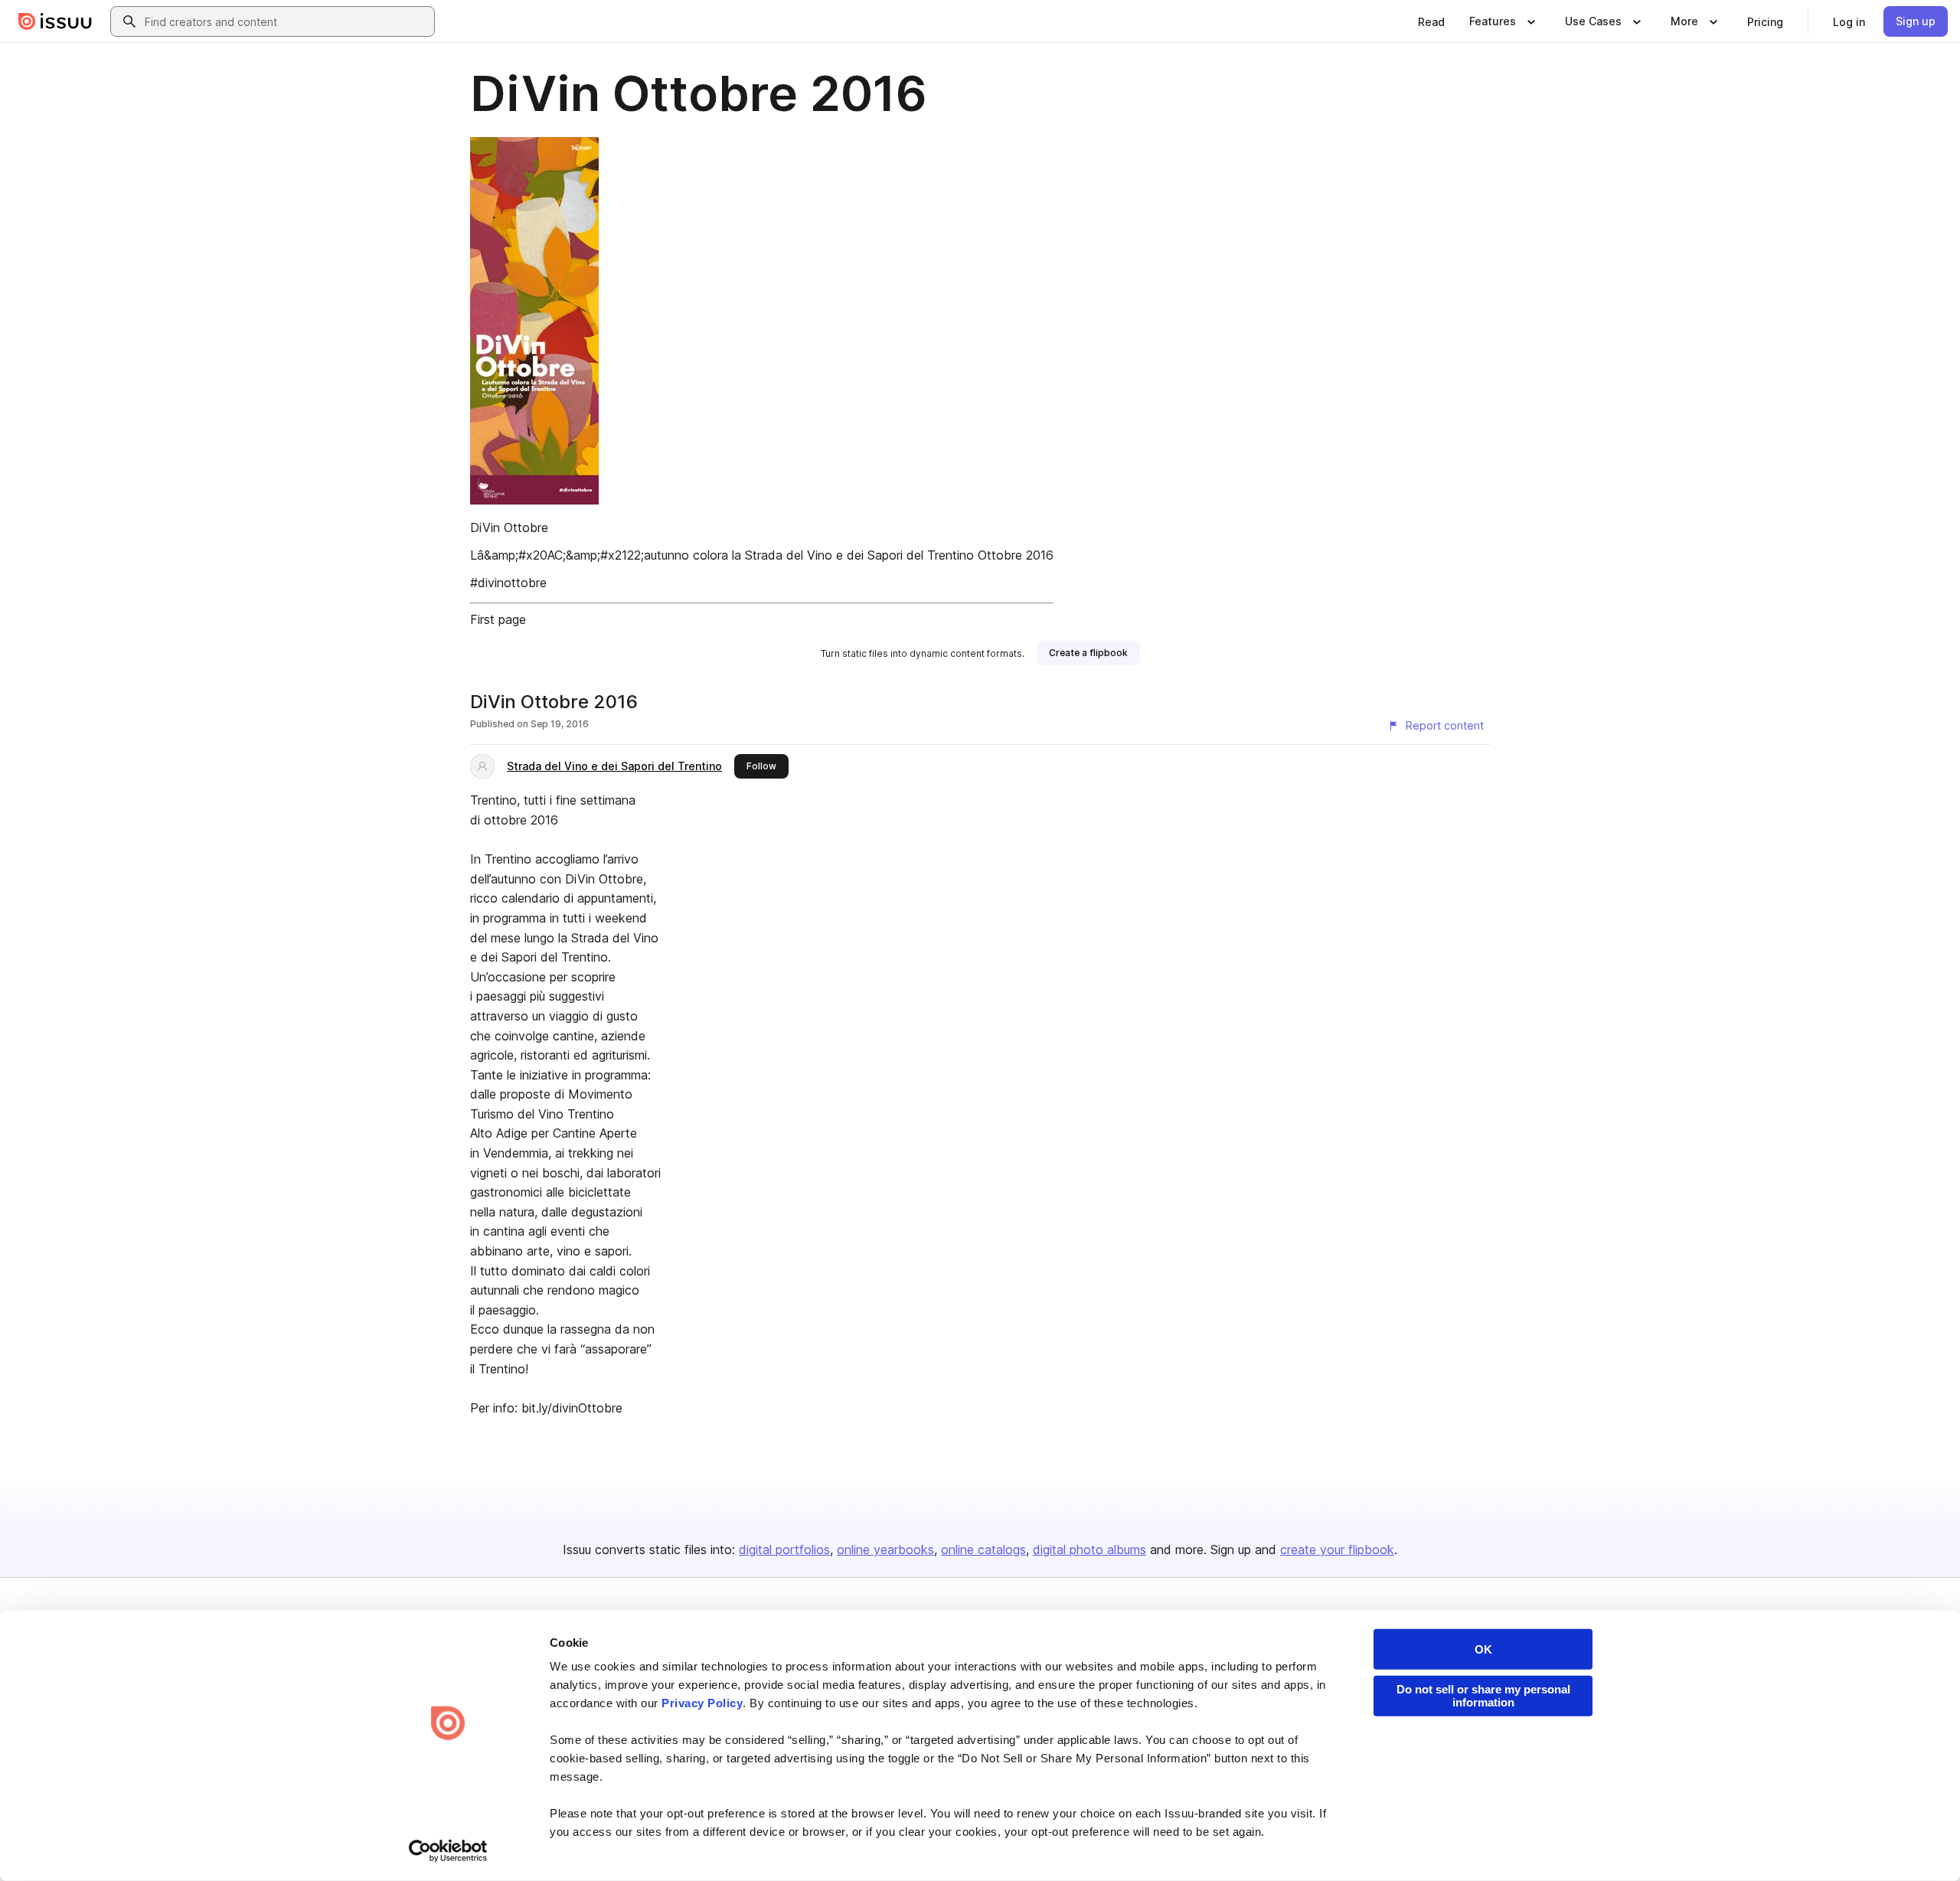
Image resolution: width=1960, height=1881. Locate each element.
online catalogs (983, 1550)
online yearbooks (885, 1550)
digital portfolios (784, 1550)
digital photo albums (1089, 1550)
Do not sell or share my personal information (1483, 1696)
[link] (1431, 21)
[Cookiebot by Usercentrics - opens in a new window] (448, 1851)
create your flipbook (1337, 1550)
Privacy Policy (702, 1703)
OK (1483, 1649)
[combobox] (286, 21)
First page (498, 619)
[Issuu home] (55, 21)
